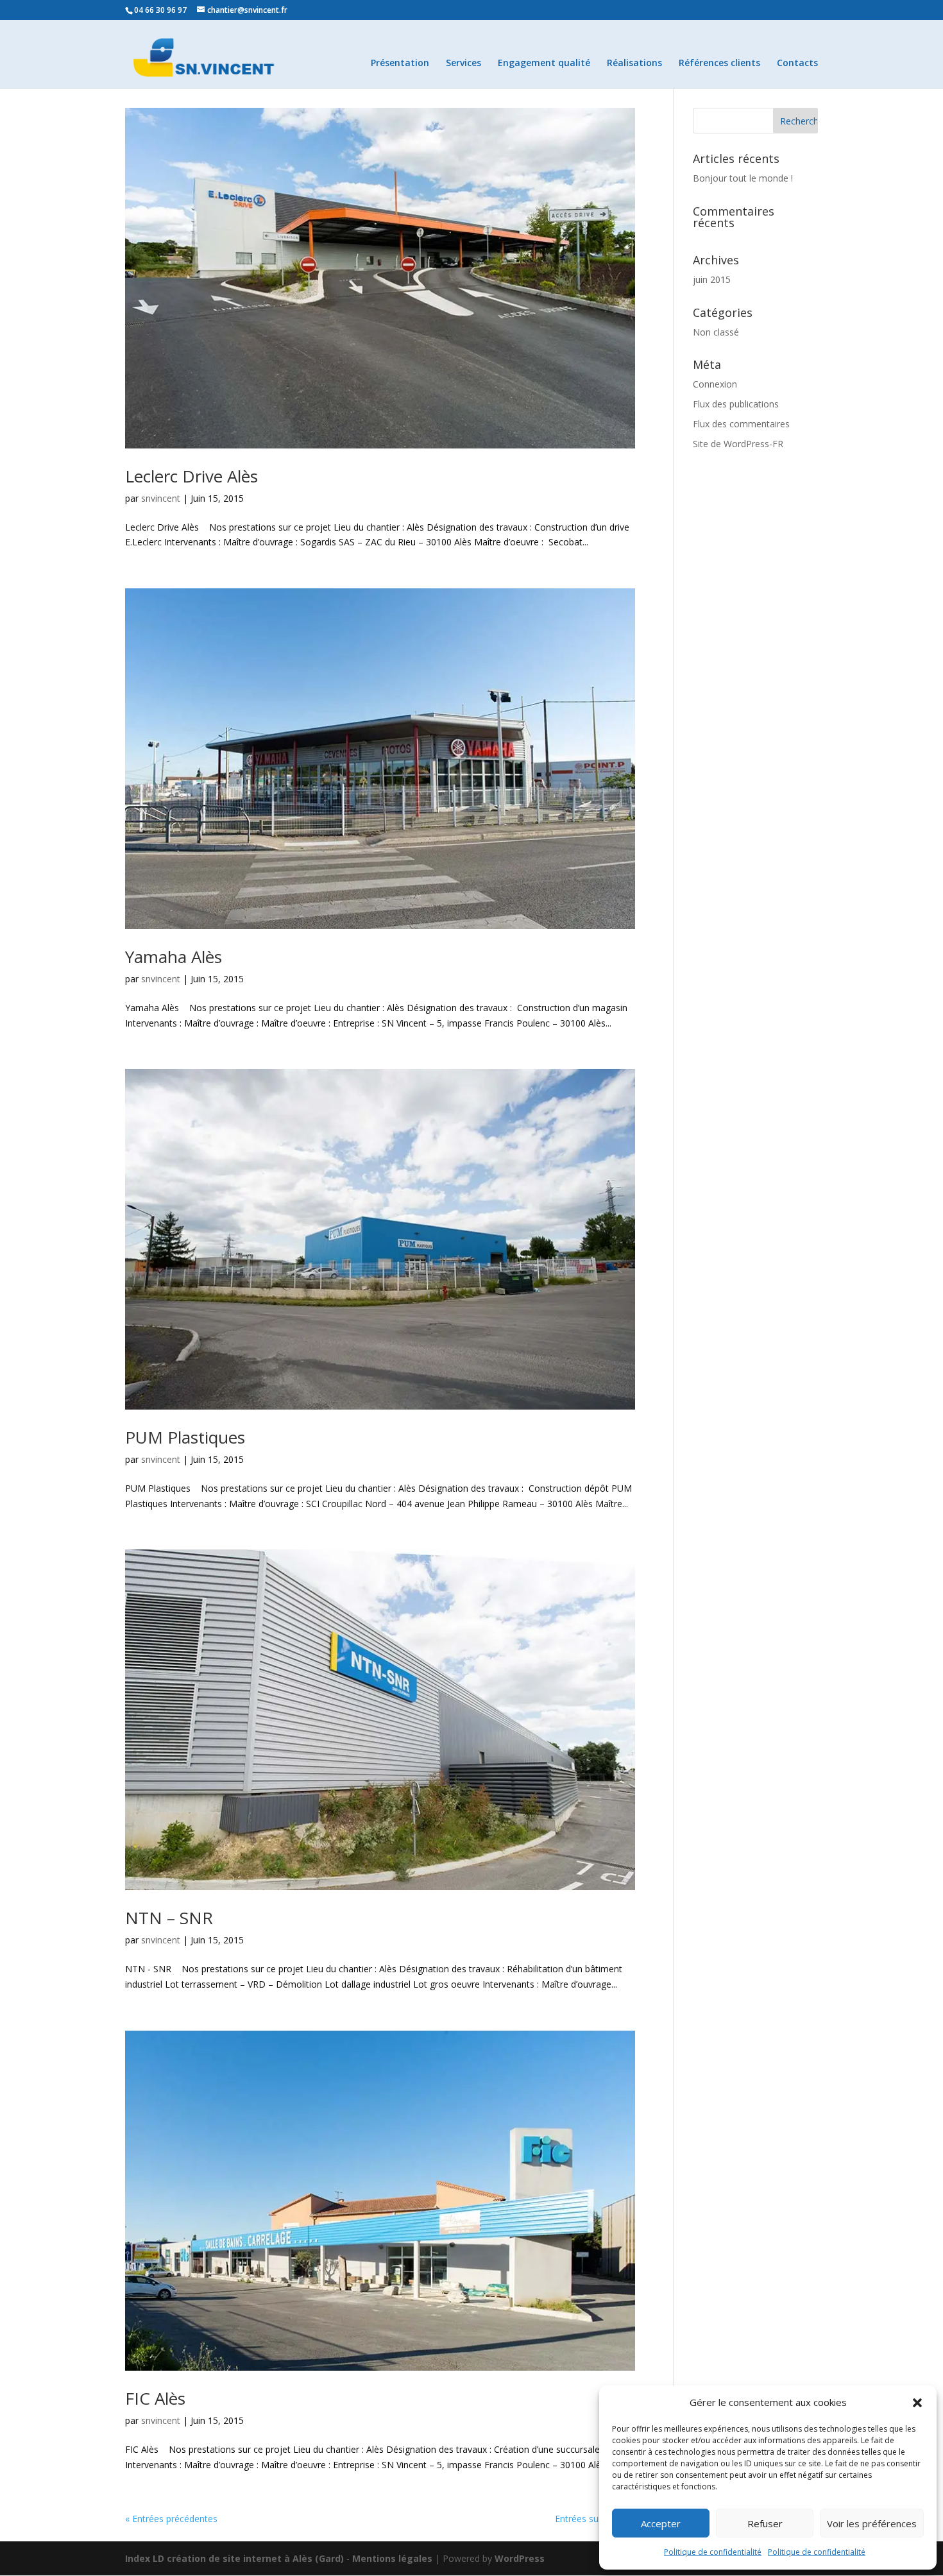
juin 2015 (712, 279)
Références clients (719, 64)
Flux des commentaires (741, 424)
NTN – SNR (169, 1918)
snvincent (161, 498)
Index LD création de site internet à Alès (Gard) (234, 2558)
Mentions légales (392, 2558)
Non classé (716, 332)
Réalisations (634, 64)
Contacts (797, 64)
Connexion (715, 384)
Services (463, 64)
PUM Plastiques (185, 1437)
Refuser (765, 2523)
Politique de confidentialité (713, 2552)
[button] (917, 2403)
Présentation (400, 64)
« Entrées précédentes (171, 2519)
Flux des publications (736, 404)
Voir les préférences (872, 2523)
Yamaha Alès (174, 957)
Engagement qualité (544, 64)
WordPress (520, 2558)
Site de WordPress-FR (738, 444)
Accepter (661, 2523)
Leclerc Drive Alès (191, 476)
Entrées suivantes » (595, 2519)
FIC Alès (155, 2398)
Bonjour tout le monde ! (743, 178)
